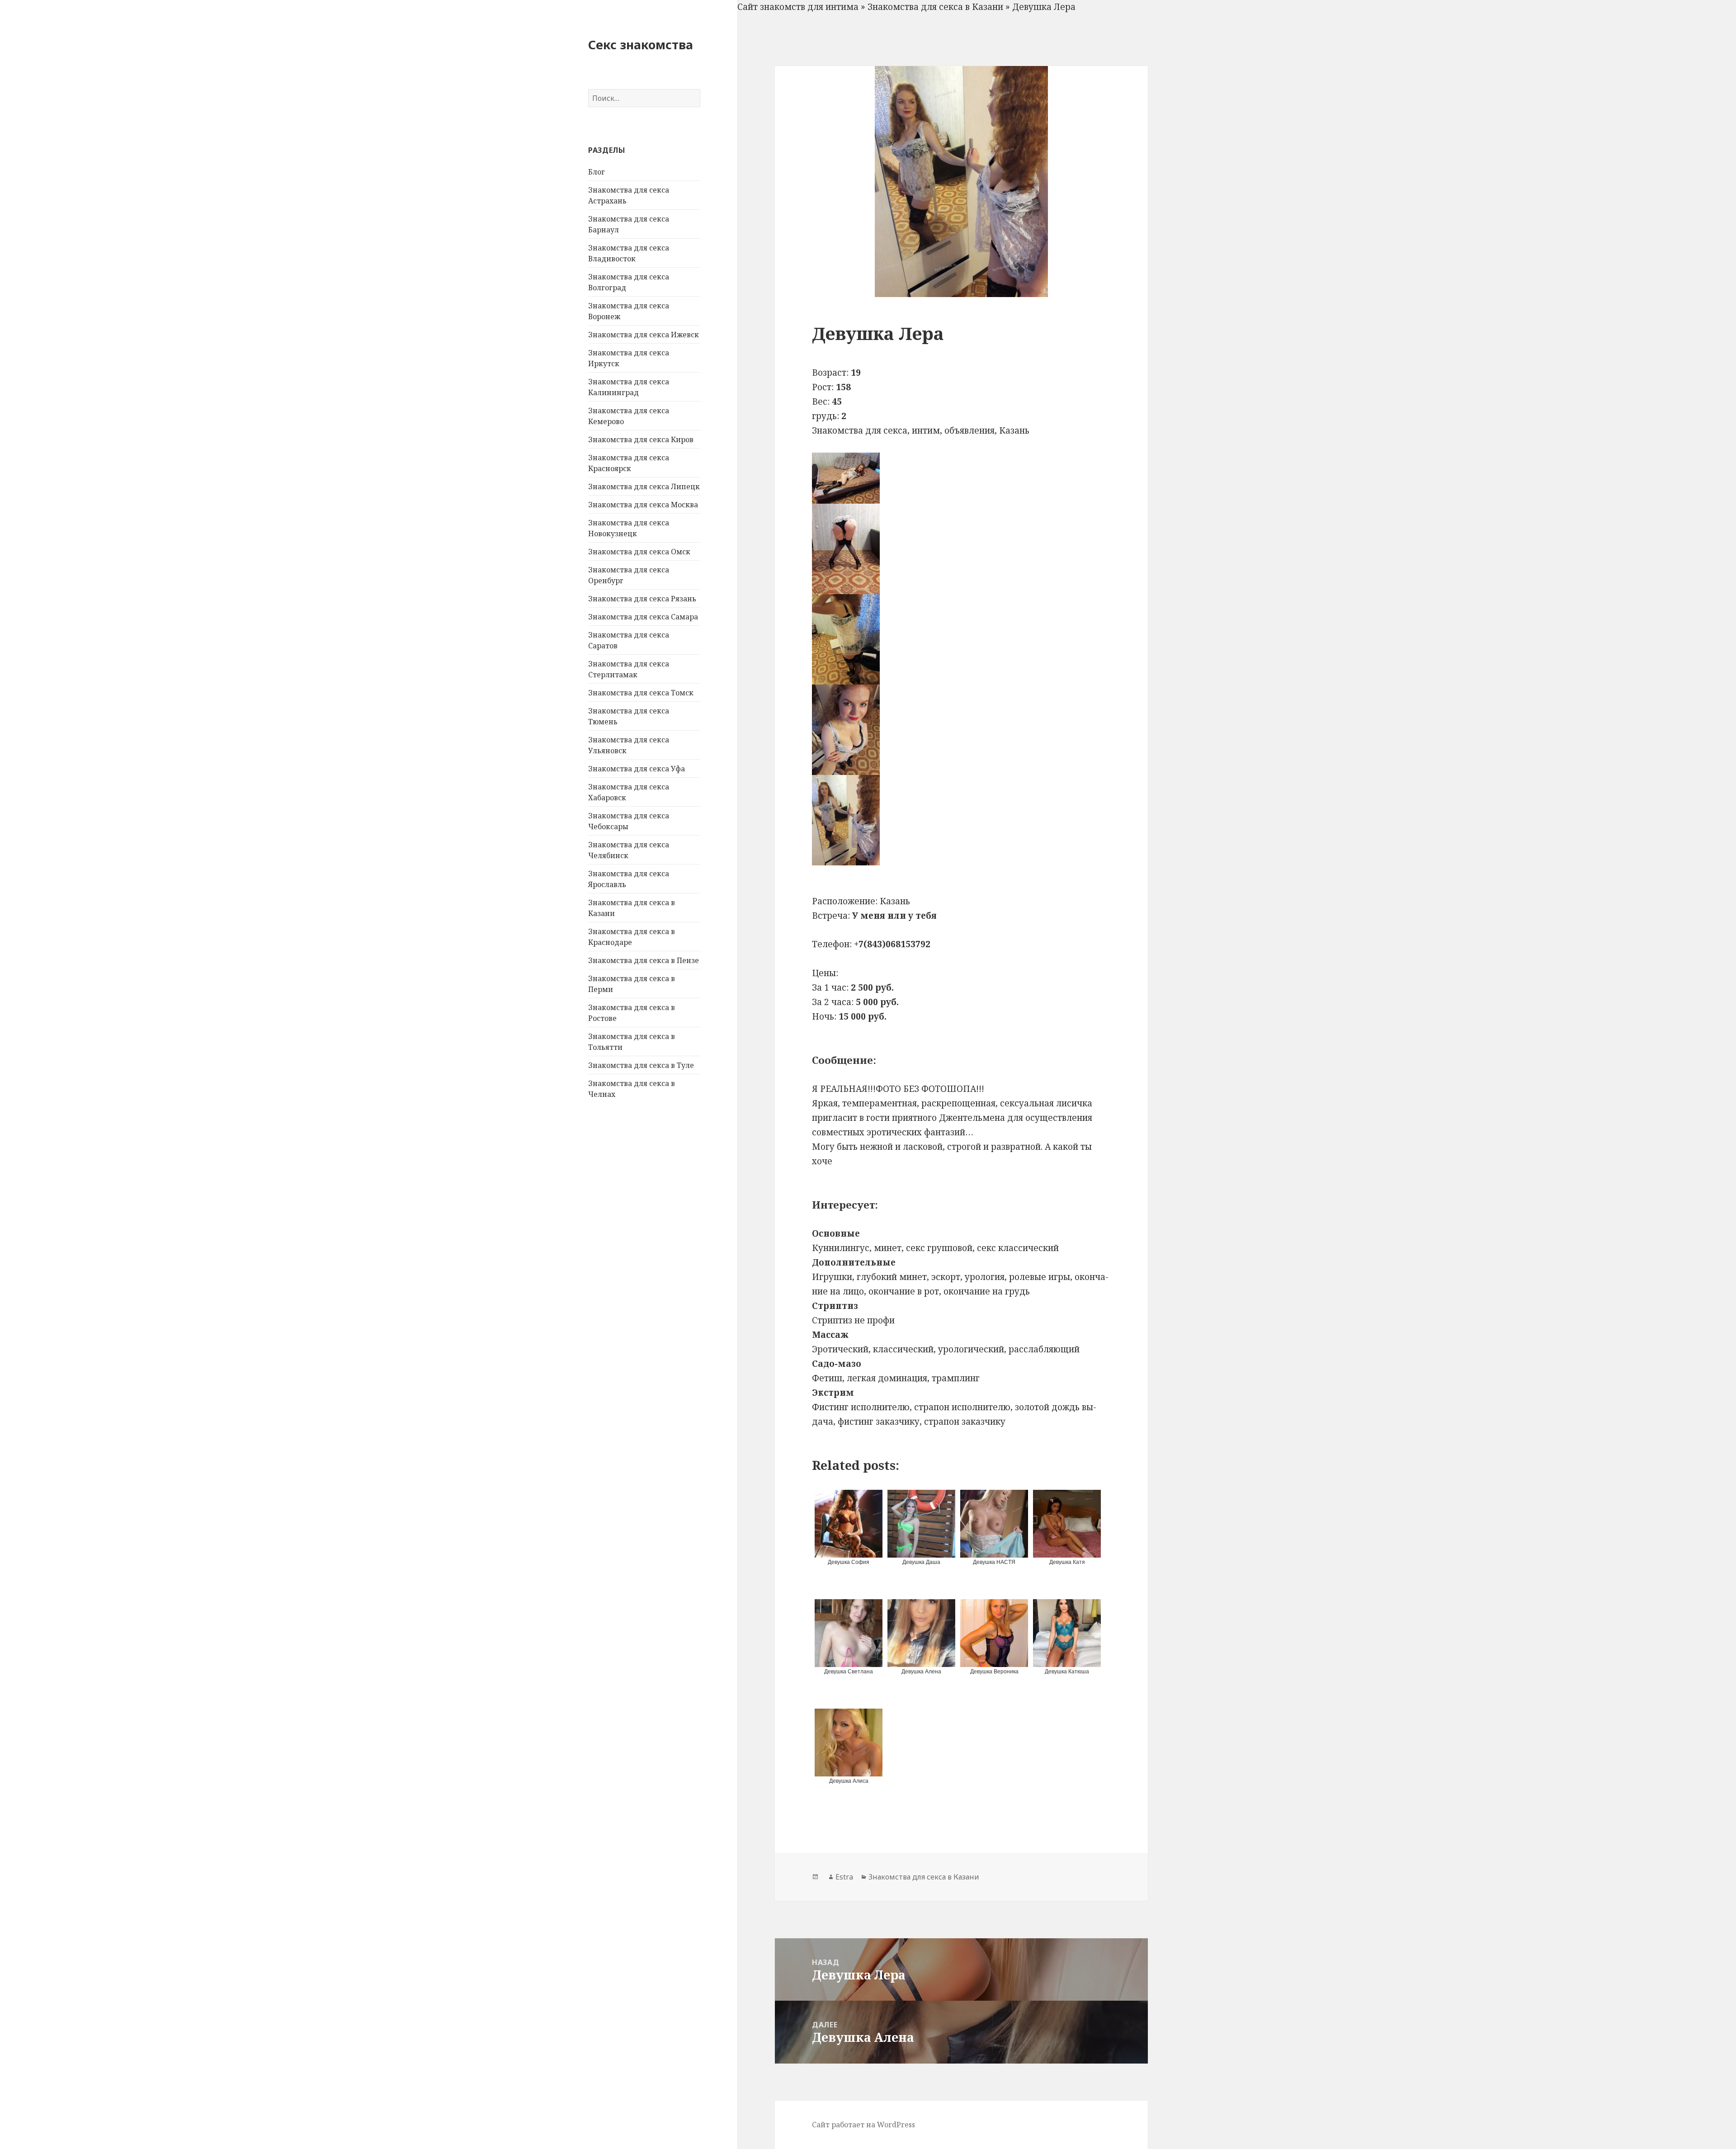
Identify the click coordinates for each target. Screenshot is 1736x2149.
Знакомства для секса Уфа (637, 769)
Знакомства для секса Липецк (644, 486)
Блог (597, 172)
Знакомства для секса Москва (643, 505)
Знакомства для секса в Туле (641, 1065)
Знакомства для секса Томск (641, 693)
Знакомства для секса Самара (643, 617)
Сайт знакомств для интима (798, 7)
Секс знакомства (641, 45)
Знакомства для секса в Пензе (644, 960)
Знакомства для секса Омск (639, 552)
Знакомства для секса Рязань (642, 599)
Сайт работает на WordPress (863, 2125)
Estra (844, 1877)
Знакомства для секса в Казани (935, 7)
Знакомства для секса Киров (641, 439)
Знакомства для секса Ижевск (644, 335)
